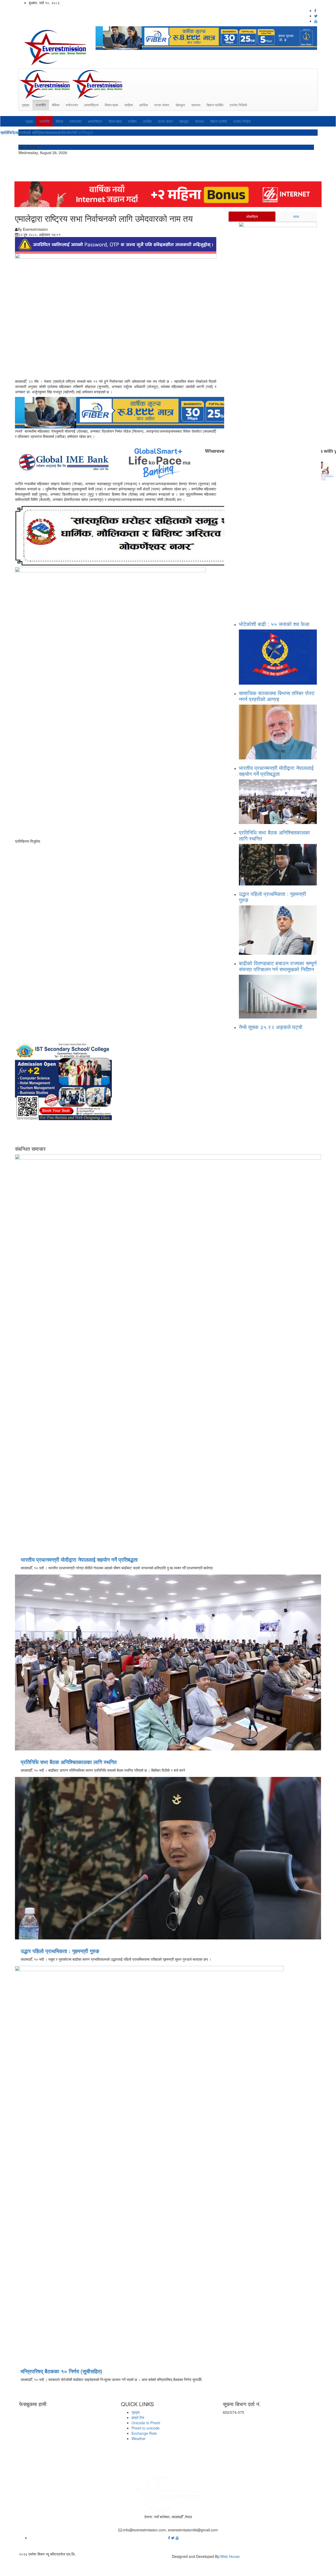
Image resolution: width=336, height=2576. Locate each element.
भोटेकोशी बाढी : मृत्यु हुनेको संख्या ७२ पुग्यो (32, 132)
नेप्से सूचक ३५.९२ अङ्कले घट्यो (271, 1027)
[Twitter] (173, 2538)
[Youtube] (177, 2538)
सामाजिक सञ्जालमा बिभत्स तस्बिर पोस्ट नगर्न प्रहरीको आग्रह (277, 696)
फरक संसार (162, 105)
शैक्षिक (56, 105)
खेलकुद (180, 105)
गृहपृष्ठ (26, 105)
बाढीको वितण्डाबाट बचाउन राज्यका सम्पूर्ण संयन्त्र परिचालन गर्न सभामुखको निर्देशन (278, 966)
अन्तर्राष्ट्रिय (91, 105)
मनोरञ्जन (72, 105)
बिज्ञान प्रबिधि (215, 105)
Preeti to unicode (146, 2428)
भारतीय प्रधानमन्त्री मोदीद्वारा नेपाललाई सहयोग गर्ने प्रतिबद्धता (276, 771)
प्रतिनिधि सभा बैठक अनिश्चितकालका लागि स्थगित (274, 835)
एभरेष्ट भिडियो (238, 105)
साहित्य (129, 105)
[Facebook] (170, 2538)
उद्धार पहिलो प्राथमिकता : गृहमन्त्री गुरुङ (272, 897)
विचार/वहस (111, 105)
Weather (139, 2438)
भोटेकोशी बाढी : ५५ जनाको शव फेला (275, 624)
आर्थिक (144, 105)
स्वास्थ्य (196, 105)
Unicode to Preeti (146, 2423)
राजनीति (41, 105)
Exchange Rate (144, 2433)
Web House (230, 2556)
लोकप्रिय (252, 216)
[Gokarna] (146, 535)
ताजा (296, 216)
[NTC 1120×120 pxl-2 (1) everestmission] (162, 412)
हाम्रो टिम (138, 2417)
